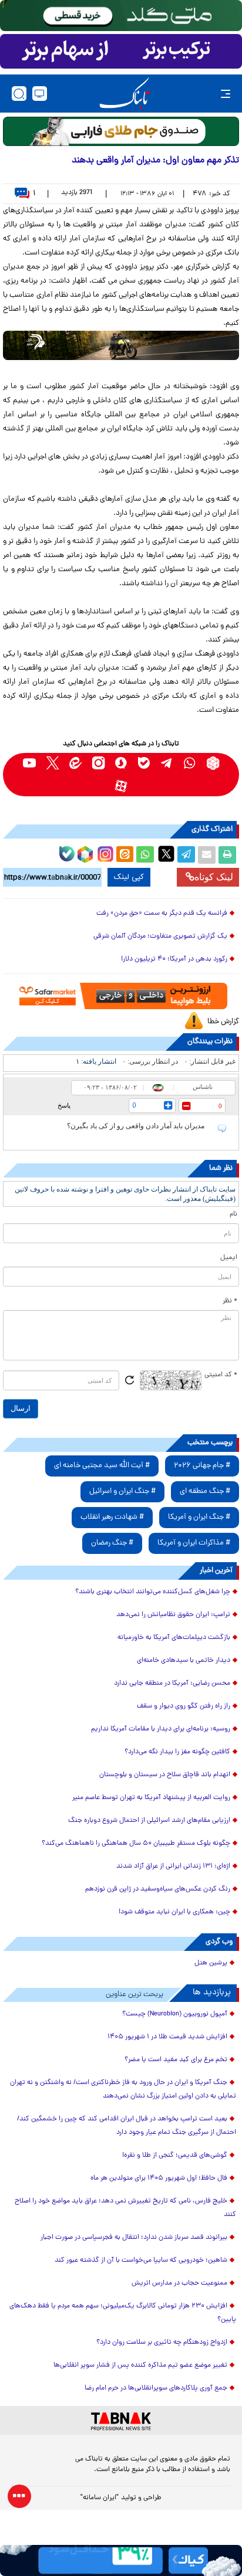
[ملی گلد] (121, 16)
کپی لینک (129, 877)
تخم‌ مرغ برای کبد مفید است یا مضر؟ (176, 2060)
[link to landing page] (125, 94)
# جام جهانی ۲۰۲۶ (202, 1466)
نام (233, 1214)
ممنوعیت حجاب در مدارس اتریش (179, 2283)
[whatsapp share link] (145, 855)
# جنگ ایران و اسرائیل (122, 1491)
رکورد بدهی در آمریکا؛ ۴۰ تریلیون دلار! (174, 959)
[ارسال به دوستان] (207, 855)
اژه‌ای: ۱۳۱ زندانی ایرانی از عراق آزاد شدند (173, 1866)
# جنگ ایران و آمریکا (199, 1517)
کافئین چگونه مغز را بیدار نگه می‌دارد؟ (177, 1752)
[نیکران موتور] (121, 345)
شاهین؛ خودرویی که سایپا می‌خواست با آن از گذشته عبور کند (141, 2261)
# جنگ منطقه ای (205, 1491)
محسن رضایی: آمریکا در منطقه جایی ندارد (172, 1684)
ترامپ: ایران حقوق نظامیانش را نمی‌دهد (173, 1615)
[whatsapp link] (190, 763)
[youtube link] (30, 763)
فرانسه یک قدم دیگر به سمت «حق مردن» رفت (162, 914)
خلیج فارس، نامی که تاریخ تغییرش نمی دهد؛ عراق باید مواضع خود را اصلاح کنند (125, 2208)
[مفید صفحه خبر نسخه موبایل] (121, 52)
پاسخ (64, 1105)
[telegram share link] (186, 855)
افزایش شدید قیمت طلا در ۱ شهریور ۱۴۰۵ (167, 2037)
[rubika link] (213, 763)
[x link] (53, 763)
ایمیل (229, 1258)
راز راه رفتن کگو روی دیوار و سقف (184, 1706)
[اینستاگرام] (104, 853)
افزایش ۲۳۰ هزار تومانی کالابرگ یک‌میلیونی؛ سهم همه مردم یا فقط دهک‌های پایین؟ (123, 2313)
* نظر (230, 1301)
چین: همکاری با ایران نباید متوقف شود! (174, 1912)
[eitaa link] (75, 763)
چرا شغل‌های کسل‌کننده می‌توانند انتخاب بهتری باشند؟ (153, 1592)
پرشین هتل (211, 1963)
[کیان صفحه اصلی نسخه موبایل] (121, 2560)
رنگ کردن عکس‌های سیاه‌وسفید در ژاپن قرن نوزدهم (158, 1889)
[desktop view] (40, 94)
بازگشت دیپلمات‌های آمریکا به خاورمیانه (174, 1638)
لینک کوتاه (214, 877)
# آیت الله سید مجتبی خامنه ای (102, 1466)
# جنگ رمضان (112, 1543)
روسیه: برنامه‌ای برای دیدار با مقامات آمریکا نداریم (161, 1729)
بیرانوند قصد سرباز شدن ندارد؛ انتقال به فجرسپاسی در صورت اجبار (134, 2238)
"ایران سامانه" (100, 2498)
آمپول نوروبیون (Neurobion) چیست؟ (175, 2014)
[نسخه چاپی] (227, 855)
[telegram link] (167, 763)
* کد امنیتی (221, 1375)
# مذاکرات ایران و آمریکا (194, 1543)
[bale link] (144, 763)
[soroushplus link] (121, 763)
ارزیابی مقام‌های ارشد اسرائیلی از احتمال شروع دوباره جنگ (149, 1821)
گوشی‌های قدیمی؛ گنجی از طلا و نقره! (175, 2156)
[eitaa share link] (125, 855)
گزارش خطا (223, 1022)
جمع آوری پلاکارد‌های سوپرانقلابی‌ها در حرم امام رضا (156, 2388)
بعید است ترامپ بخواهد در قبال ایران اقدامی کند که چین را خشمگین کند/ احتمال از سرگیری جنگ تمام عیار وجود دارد (127, 2126)
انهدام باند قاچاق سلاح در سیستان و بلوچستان (165, 1775)
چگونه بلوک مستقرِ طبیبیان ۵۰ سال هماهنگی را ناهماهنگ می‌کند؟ (136, 1844)
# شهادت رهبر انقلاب (112, 1517)
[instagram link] (98, 763)
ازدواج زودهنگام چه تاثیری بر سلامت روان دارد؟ (162, 2343)
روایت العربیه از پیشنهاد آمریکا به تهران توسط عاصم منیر (151, 1798)
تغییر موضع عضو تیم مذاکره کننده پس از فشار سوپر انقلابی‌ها (140, 2365)
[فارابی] (121, 131)
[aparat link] (121, 786)
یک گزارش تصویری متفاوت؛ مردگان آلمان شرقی (160, 936)
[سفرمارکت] (121, 996)
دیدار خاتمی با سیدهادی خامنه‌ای (184, 1661)
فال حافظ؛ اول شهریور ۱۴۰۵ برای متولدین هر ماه (159, 2178)
